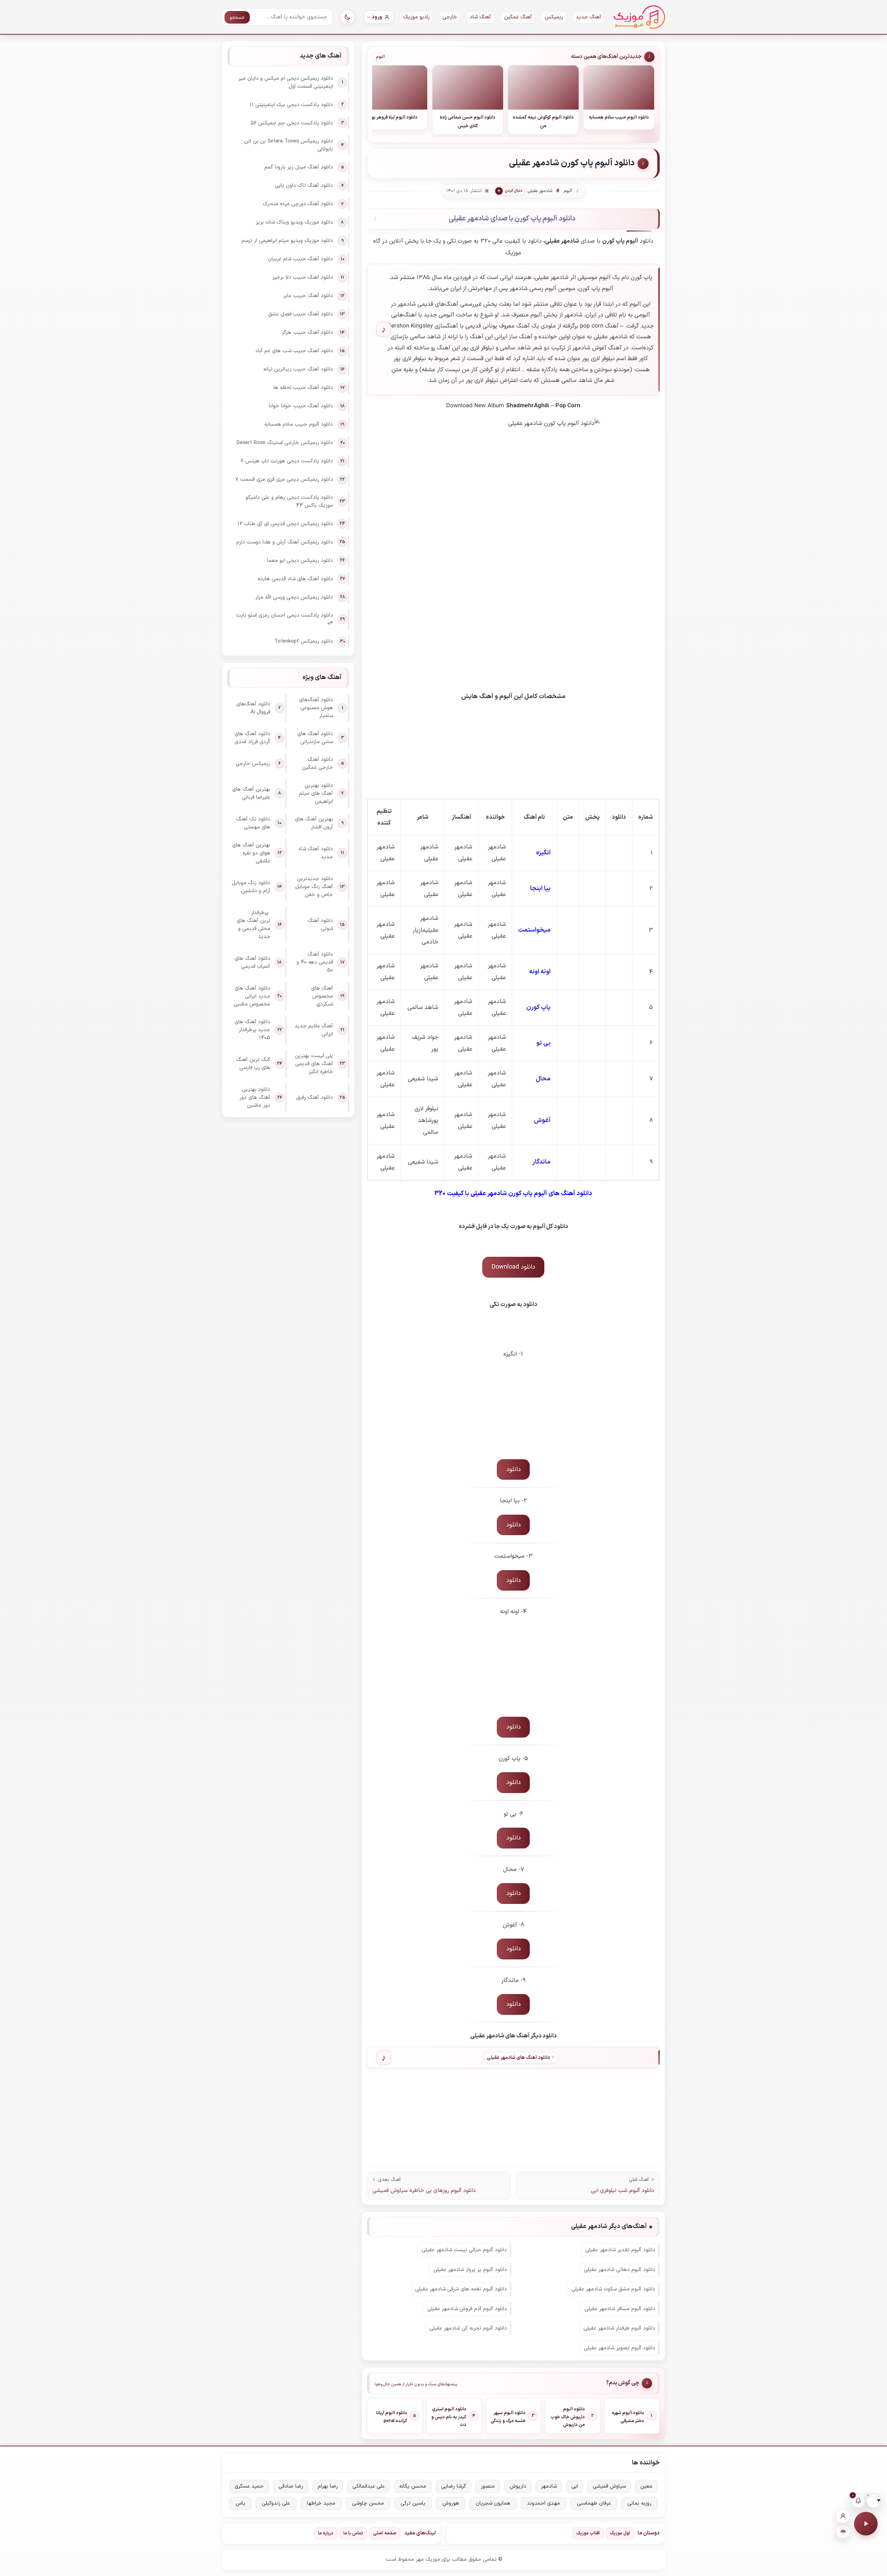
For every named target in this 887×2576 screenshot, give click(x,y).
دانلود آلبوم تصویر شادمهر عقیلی (620, 2348)
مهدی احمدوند (543, 2503)
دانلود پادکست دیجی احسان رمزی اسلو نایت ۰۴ (284, 619)
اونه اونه (540, 972)
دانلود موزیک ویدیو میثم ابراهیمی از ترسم (287, 241)
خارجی (450, 17)
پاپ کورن (538, 1007)
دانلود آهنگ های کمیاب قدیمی (252, 963)
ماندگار (542, 1162)
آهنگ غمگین (518, 17)
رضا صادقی (291, 2486)
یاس (240, 2503)
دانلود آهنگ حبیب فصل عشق (301, 314)
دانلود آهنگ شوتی (320, 925)
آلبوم (380, 57)
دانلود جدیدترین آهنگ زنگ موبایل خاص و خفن (314, 887)
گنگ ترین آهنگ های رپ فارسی (253, 1064)
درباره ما (326, 2533)
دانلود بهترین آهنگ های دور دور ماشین (255, 1098)
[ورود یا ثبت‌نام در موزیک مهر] (843, 2516)
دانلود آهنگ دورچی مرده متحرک (298, 204)
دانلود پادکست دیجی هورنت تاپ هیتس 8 (287, 461)
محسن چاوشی (368, 2503)
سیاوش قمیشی (609, 2486)
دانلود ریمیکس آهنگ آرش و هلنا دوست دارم (285, 542)
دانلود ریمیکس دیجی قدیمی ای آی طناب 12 (285, 524)
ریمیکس (554, 17)
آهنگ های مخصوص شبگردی (322, 996)
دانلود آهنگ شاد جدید (315, 853)
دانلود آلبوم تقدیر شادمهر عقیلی (620, 2250)
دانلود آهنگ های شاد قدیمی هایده (295, 579)
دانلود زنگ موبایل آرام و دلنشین (251, 887)
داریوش (518, 2486)
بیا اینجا (540, 889)
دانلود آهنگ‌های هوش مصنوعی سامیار (316, 708)
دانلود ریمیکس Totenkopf (304, 641)
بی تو (543, 1043)
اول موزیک (620, 2533)
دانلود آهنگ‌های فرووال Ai (253, 708)
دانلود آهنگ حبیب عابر (308, 296)
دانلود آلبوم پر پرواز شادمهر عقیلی (470, 2270)
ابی (575, 2486)
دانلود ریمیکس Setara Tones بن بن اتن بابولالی (289, 145)
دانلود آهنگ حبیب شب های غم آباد (294, 351)
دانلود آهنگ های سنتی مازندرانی (315, 738)
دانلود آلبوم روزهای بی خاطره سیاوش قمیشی (424, 2191)
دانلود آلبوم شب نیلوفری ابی (623, 2191)
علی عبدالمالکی (368, 2486)
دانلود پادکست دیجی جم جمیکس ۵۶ (292, 123)
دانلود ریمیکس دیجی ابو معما (300, 561)
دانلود (513, 1469)
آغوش (542, 1120)
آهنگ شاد (480, 17)
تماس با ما (353, 2533)
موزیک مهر (639, 17)
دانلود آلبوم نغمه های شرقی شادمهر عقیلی (461, 2289)
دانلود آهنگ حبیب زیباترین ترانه (298, 369)
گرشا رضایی (454, 2486)
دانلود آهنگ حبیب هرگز (307, 333)
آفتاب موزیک (588, 2533)
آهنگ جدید (589, 17)
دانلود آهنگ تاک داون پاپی (304, 186)
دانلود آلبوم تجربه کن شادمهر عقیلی (468, 2328)
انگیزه (543, 853)
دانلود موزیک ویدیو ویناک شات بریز (294, 222)
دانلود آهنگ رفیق (315, 1098)
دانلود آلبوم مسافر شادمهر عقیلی (620, 2309)
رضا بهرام (328, 2486)
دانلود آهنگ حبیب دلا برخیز (303, 277)
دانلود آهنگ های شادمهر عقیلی (518, 2058)
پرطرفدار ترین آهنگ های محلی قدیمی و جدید (253, 925)
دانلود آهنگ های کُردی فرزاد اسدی (252, 738)
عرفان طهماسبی (594, 2503)
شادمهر (549, 2486)
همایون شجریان (493, 2503)
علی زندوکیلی (276, 2503)
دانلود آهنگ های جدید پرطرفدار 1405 (252, 1030)
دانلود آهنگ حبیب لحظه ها (303, 388)
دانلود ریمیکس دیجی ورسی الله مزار (294, 597)
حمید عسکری (249, 2486)
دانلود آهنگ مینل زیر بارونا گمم (299, 167)
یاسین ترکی (413, 2503)
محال (543, 1079)
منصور (488, 2486)
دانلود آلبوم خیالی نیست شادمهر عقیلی (464, 2250)
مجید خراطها (321, 2503)
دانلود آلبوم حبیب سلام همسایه (299, 424)
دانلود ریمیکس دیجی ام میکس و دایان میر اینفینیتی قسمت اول (286, 82)
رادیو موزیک (416, 17)
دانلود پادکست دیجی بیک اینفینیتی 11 (291, 105)
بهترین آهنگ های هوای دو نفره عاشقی (251, 853)
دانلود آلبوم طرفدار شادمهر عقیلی (619, 2328)
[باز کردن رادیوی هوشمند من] (843, 2531)
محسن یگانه (413, 2486)
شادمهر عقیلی (540, 191)
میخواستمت (534, 930)
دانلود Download (513, 1267)
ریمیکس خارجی (253, 764)
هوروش (451, 2503)
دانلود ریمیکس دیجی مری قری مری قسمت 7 (284, 480)
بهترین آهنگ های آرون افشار (314, 823)
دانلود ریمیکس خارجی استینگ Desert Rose (285, 443)
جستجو (237, 18)
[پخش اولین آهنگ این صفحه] (866, 2524)
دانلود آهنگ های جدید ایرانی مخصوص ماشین (252, 996)
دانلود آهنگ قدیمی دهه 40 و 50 (315, 962)
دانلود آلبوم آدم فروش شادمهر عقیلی (467, 2309)
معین (646, 2486)
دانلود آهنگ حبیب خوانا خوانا (301, 406)
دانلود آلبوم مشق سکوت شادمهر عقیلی (613, 2289)
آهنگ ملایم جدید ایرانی (314, 1030)
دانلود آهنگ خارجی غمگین (318, 764)
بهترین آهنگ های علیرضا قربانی (251, 793)
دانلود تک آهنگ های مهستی (253, 823)
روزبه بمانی (639, 2503)
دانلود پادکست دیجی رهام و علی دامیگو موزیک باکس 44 (289, 502)
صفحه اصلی (385, 2533)
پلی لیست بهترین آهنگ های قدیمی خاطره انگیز (314, 1064)
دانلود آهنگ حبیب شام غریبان (300, 259)
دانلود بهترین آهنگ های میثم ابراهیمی (316, 794)
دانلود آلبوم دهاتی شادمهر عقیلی (620, 2270)
